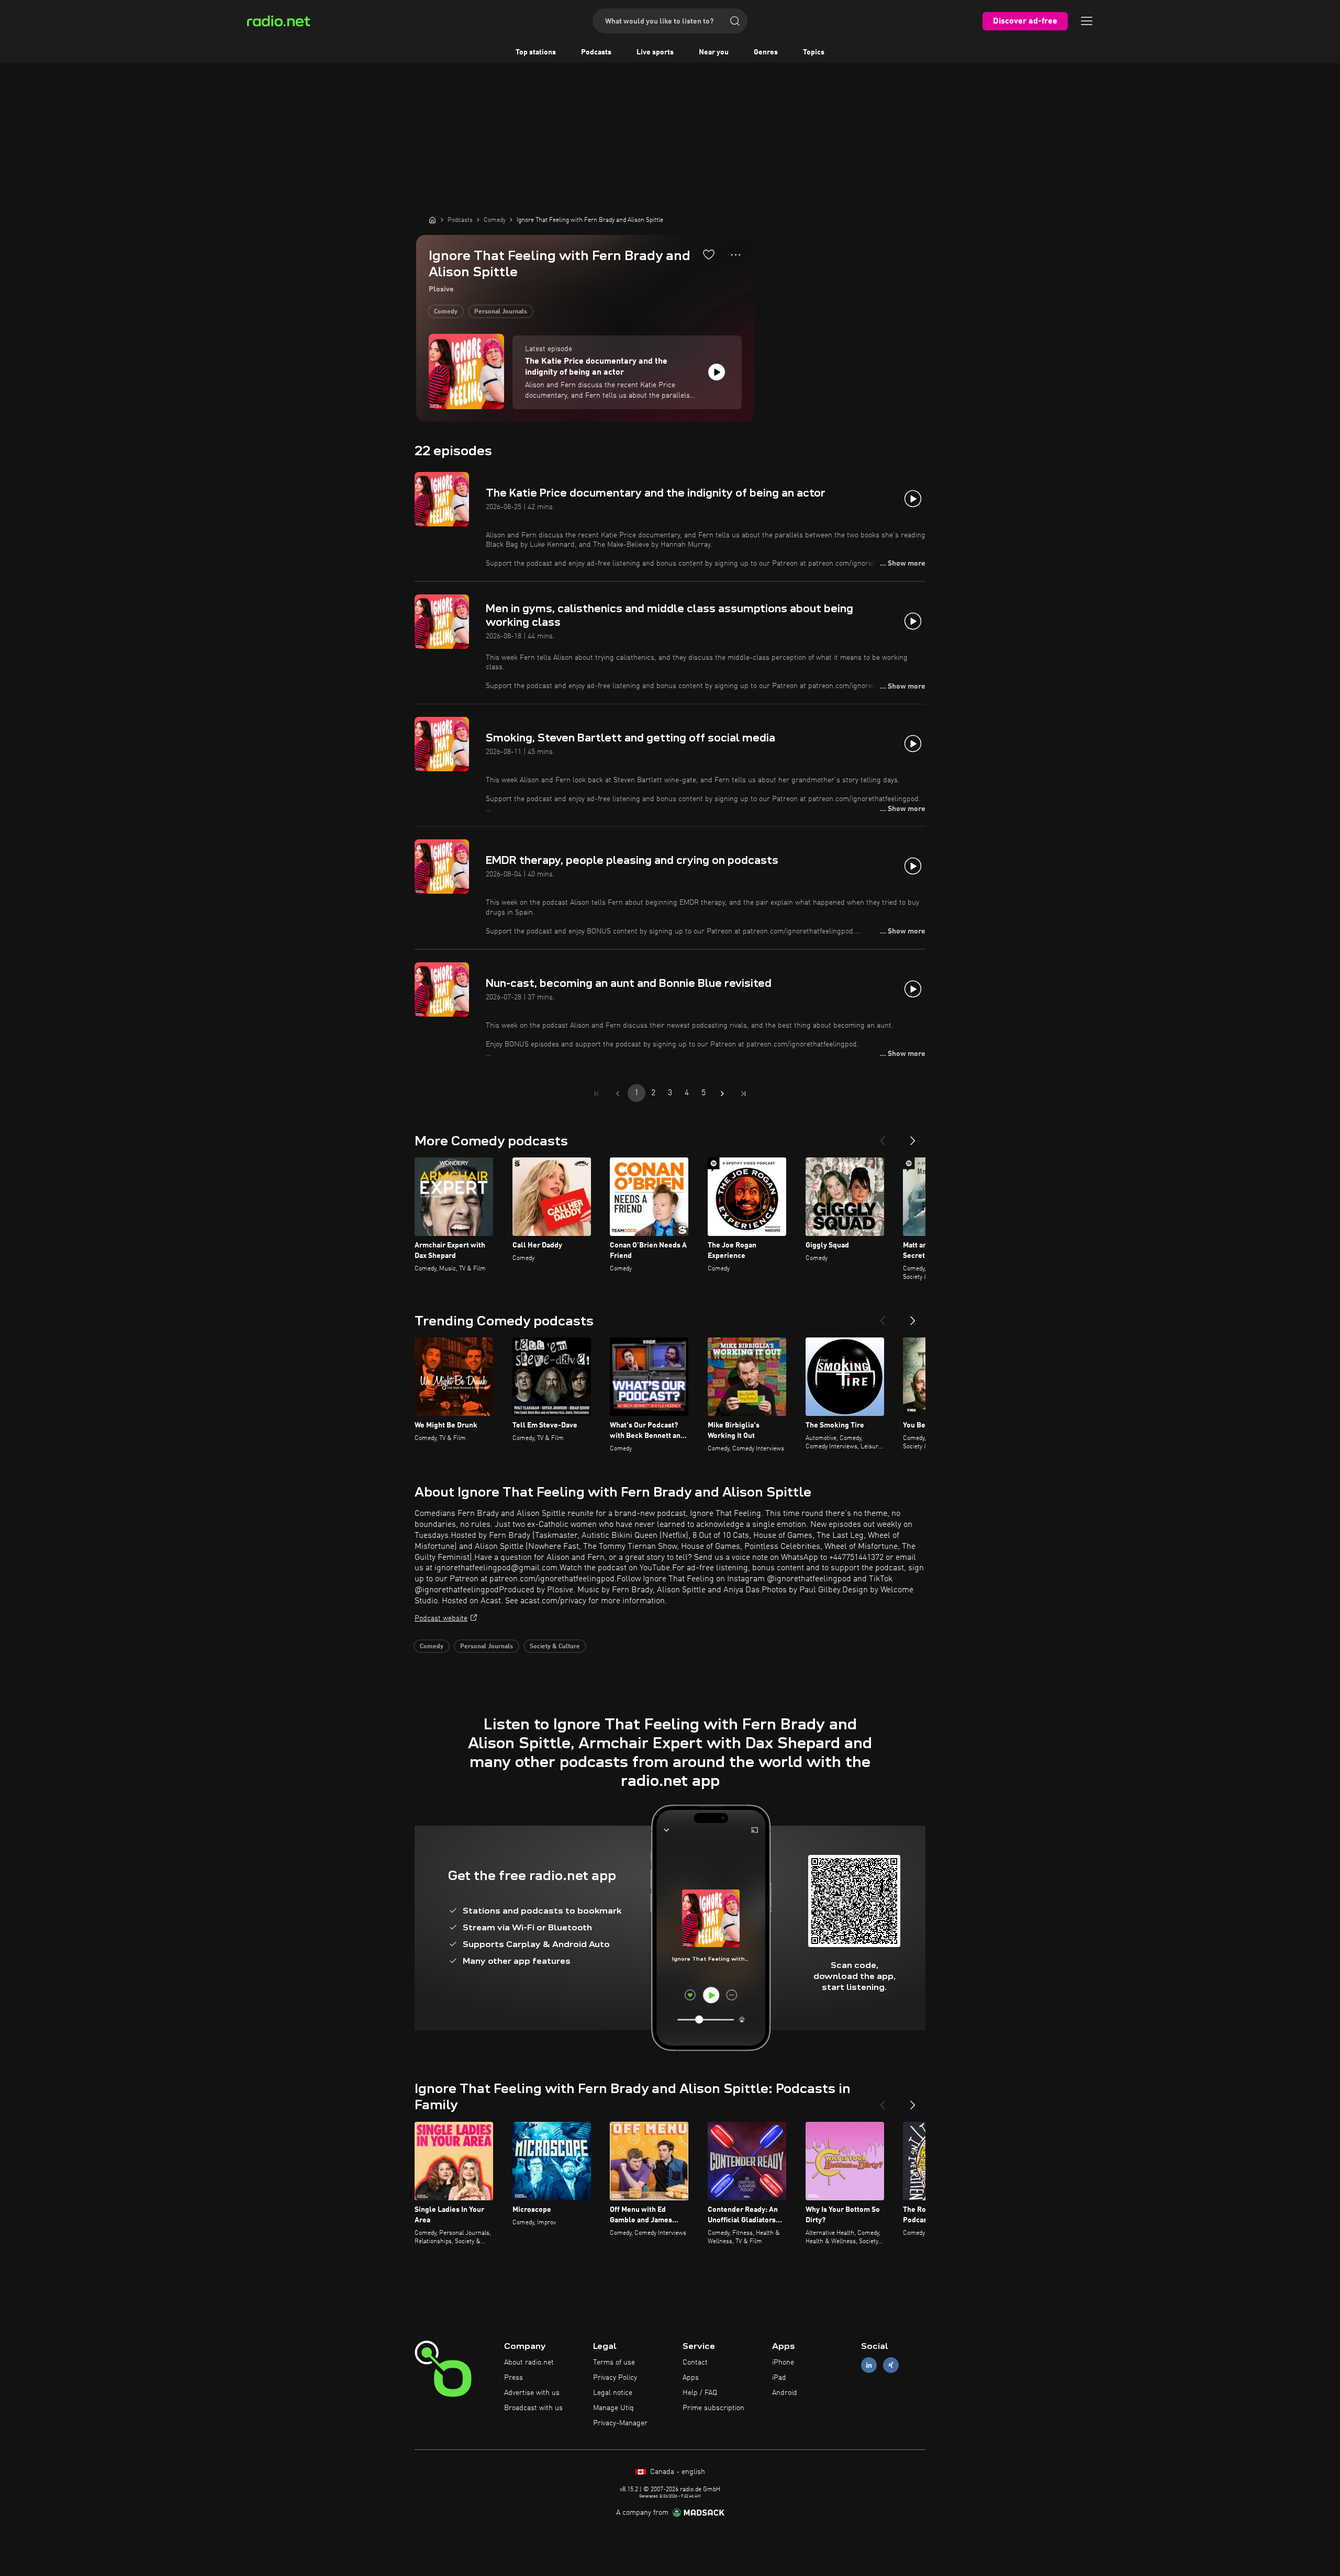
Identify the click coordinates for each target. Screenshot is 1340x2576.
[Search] (735, 21)
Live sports (655, 52)
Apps (691, 2378)
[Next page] (722, 1094)
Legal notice (613, 2393)
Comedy (446, 312)
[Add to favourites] (709, 254)
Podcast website (441, 1618)
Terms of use (614, 2363)
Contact (695, 2363)
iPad (779, 2378)
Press (513, 2378)
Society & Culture (555, 1647)
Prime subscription (713, 2408)
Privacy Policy (615, 2378)
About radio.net (529, 2363)
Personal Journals (501, 312)
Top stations (536, 52)
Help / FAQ (700, 2393)
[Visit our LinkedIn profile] (869, 2365)
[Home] (432, 220)
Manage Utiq (613, 2408)
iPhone (783, 2363)
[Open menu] (1087, 21)
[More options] (736, 255)
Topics (814, 52)
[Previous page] (618, 1094)
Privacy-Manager (620, 2423)
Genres (766, 52)
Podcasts (596, 52)
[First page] (597, 1094)
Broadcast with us (533, 2408)
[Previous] (883, 1137)
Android (785, 2393)
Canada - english (677, 2472)
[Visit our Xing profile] (891, 2365)
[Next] (913, 1137)
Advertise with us (532, 2393)
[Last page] (743, 1094)
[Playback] (717, 372)
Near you (714, 52)
